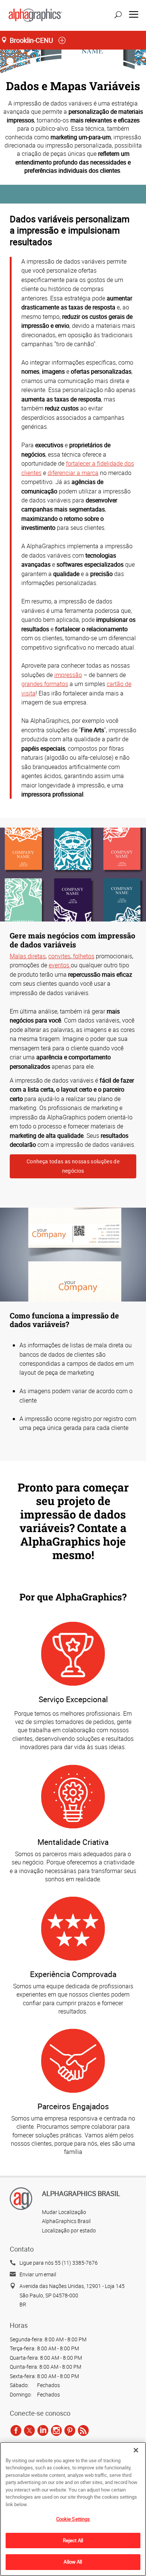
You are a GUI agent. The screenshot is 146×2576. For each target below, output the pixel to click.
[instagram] (56, 2430)
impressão (68, 675)
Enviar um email (38, 2274)
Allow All (73, 2562)
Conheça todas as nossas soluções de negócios (73, 1166)
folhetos (83, 956)
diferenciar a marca (73, 473)
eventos (60, 965)
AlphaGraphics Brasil (66, 2221)
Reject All (73, 2540)
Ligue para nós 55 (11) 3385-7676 (59, 2263)
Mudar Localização (64, 2212)
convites (59, 956)
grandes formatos (45, 684)
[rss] (83, 2430)
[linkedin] (43, 2430)
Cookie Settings (73, 2519)
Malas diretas (28, 956)
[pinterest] (70, 2430)
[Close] (136, 2450)
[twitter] (29, 2430)
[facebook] (16, 2430)
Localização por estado (69, 2230)
